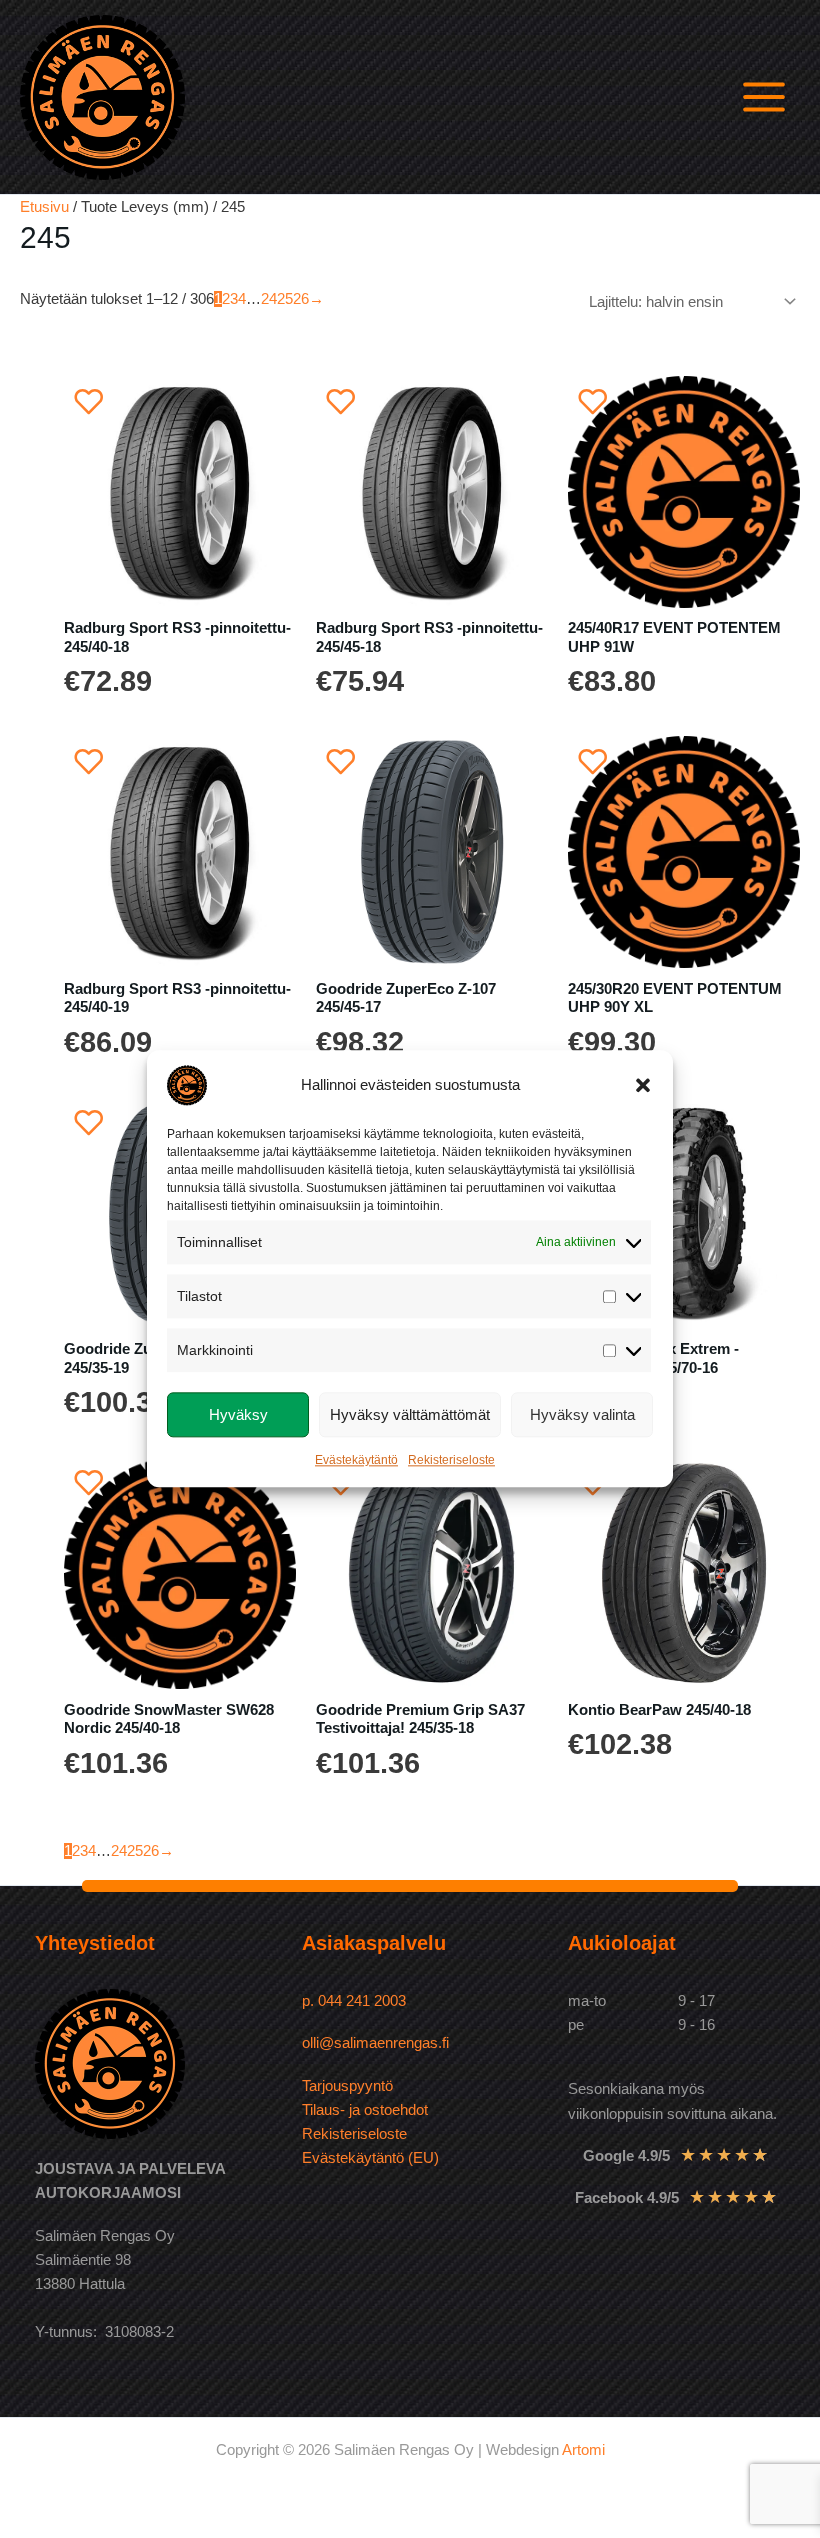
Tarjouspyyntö (347, 2086)
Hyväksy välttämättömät (410, 1414)
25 (285, 299)
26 (301, 299)
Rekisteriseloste (451, 1461)
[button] (643, 1085)
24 (269, 299)
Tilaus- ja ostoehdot (365, 2110)
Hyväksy (238, 1414)
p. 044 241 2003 (356, 2001)
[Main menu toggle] (764, 97)
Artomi (583, 2450)
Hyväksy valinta (582, 1414)
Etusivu (44, 207)
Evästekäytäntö (356, 1461)
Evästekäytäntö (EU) (370, 2158)
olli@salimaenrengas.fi (375, 2043)
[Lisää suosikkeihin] (89, 401)
